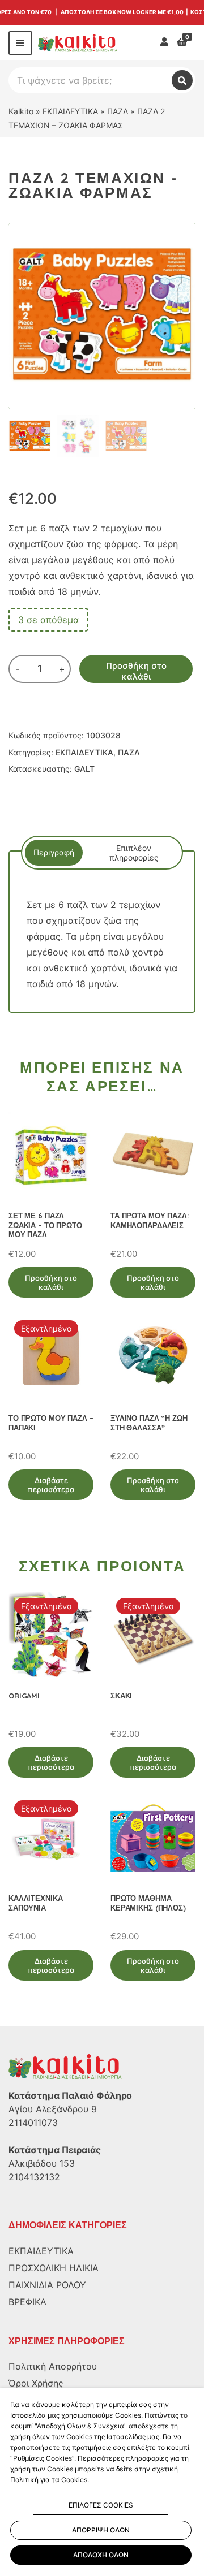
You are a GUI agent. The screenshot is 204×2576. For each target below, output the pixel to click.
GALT (84, 769)
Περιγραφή (54, 852)
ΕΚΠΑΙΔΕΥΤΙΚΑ (70, 111)
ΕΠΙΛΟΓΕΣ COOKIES (101, 2505)
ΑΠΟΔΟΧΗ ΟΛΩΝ (101, 2555)
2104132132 (34, 2177)
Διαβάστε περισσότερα (51, 1485)
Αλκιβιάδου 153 (42, 2163)
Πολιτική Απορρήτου (53, 2366)
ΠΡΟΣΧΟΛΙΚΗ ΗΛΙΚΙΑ (54, 2268)
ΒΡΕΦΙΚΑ (27, 2302)
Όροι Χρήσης (36, 2383)
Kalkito (21, 111)
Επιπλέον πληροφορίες (134, 853)
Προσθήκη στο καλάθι (136, 671)
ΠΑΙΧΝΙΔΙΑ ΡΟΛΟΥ (47, 2285)
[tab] (54, 853)
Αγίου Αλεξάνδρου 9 (53, 2109)
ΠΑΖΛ (118, 111)
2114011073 (33, 2123)
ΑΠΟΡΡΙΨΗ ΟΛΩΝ (101, 2530)
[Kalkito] (65, 2066)
